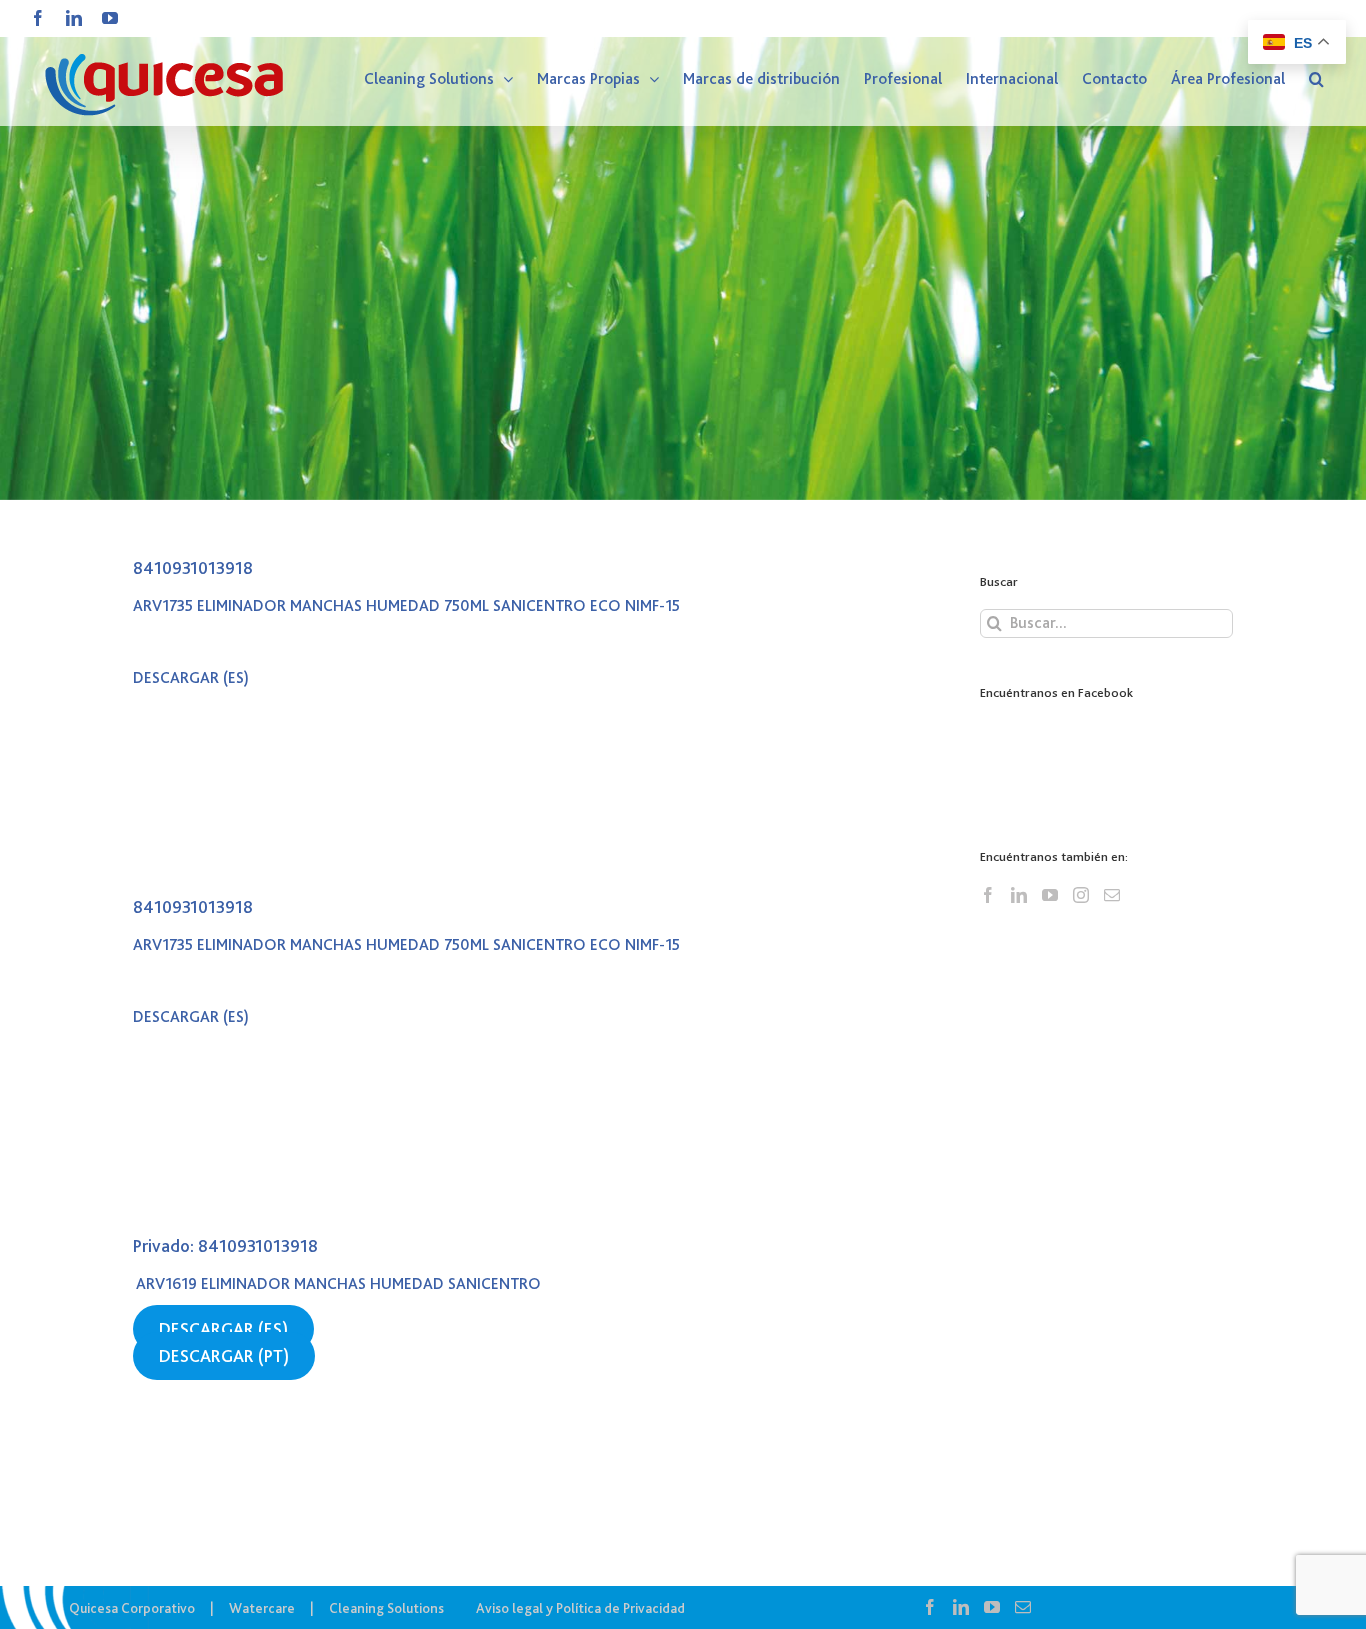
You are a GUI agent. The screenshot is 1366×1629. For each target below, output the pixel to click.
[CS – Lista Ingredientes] (683, 250)
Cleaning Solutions (386, 1608)
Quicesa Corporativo (132, 1608)
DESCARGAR (176, 678)
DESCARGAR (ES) (223, 1329)
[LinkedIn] (1019, 895)
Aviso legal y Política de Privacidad (580, 1608)
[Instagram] (1081, 895)
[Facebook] (988, 895)
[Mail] (1112, 895)
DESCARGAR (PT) (224, 1356)
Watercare (262, 1608)
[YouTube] (1050, 895)
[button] (1316, 79)
